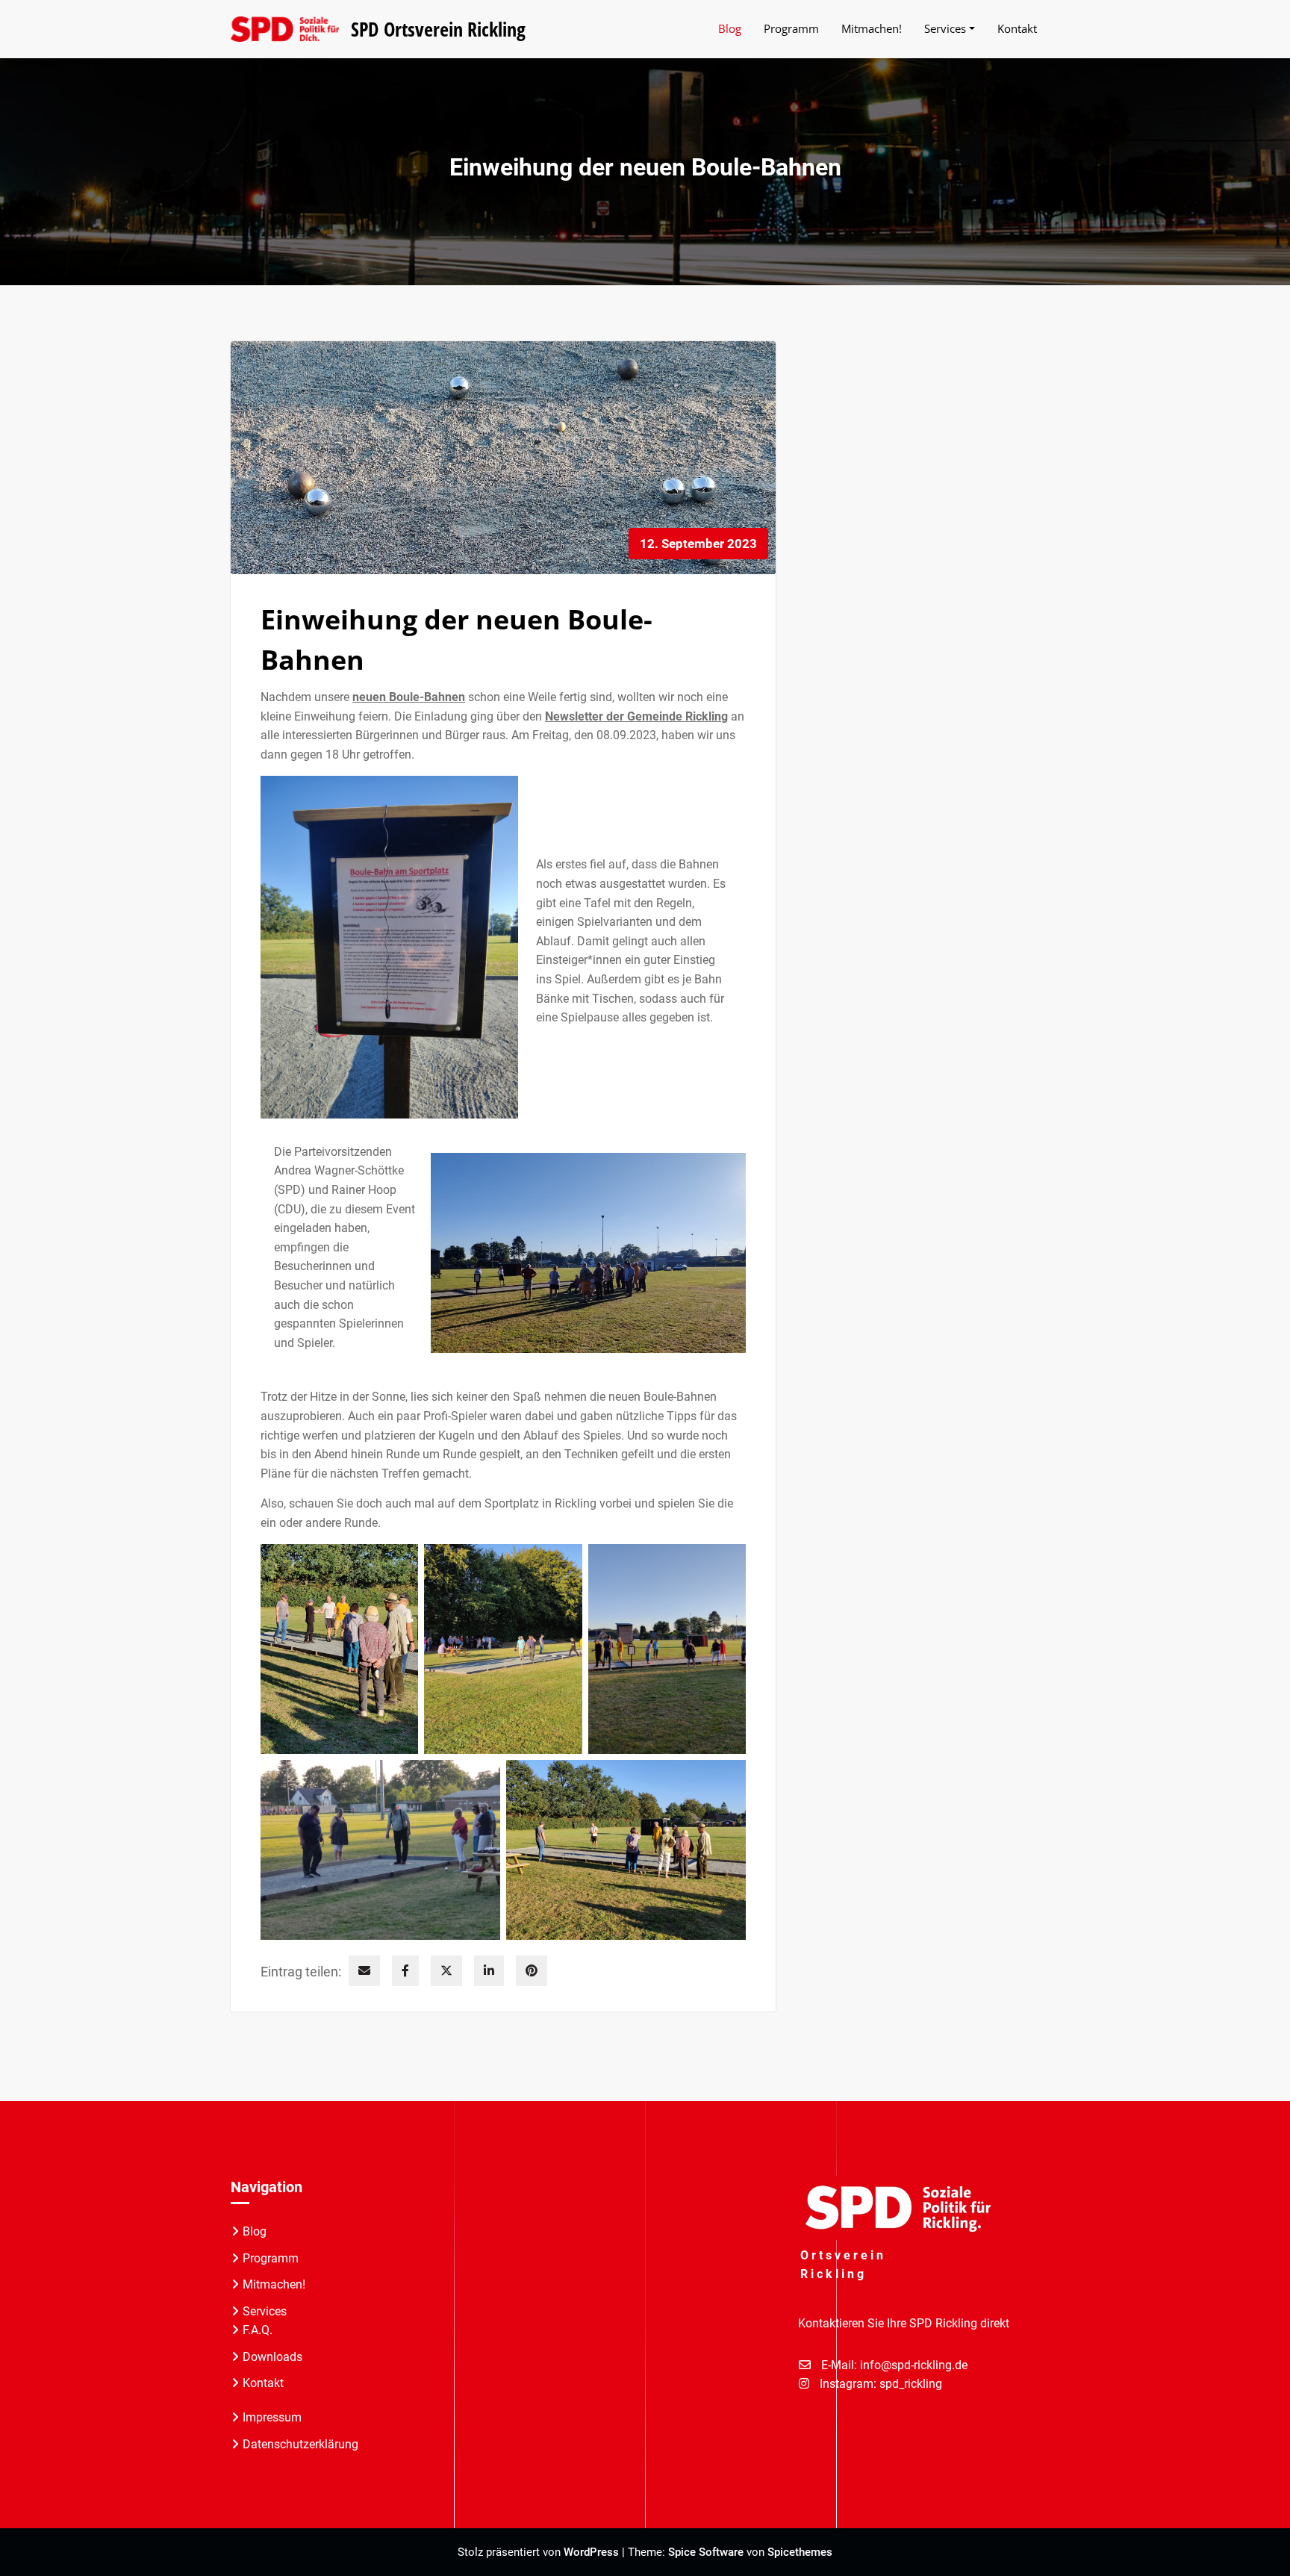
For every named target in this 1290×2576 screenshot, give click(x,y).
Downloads (272, 2357)
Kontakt (263, 2383)
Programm (271, 2258)
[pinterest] (532, 1971)
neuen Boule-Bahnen (409, 697)
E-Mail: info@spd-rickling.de (894, 2365)
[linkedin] (489, 1971)
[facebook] (405, 1971)
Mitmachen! (274, 2284)
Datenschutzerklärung (300, 2444)
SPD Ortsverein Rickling (438, 29)
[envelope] (364, 1971)
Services (265, 2311)
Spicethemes (800, 2552)
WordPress (591, 2552)
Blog (255, 2231)
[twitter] (446, 1971)
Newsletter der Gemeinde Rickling (636, 716)
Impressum (272, 2417)
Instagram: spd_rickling (881, 2384)
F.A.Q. (258, 2330)
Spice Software (706, 2552)
